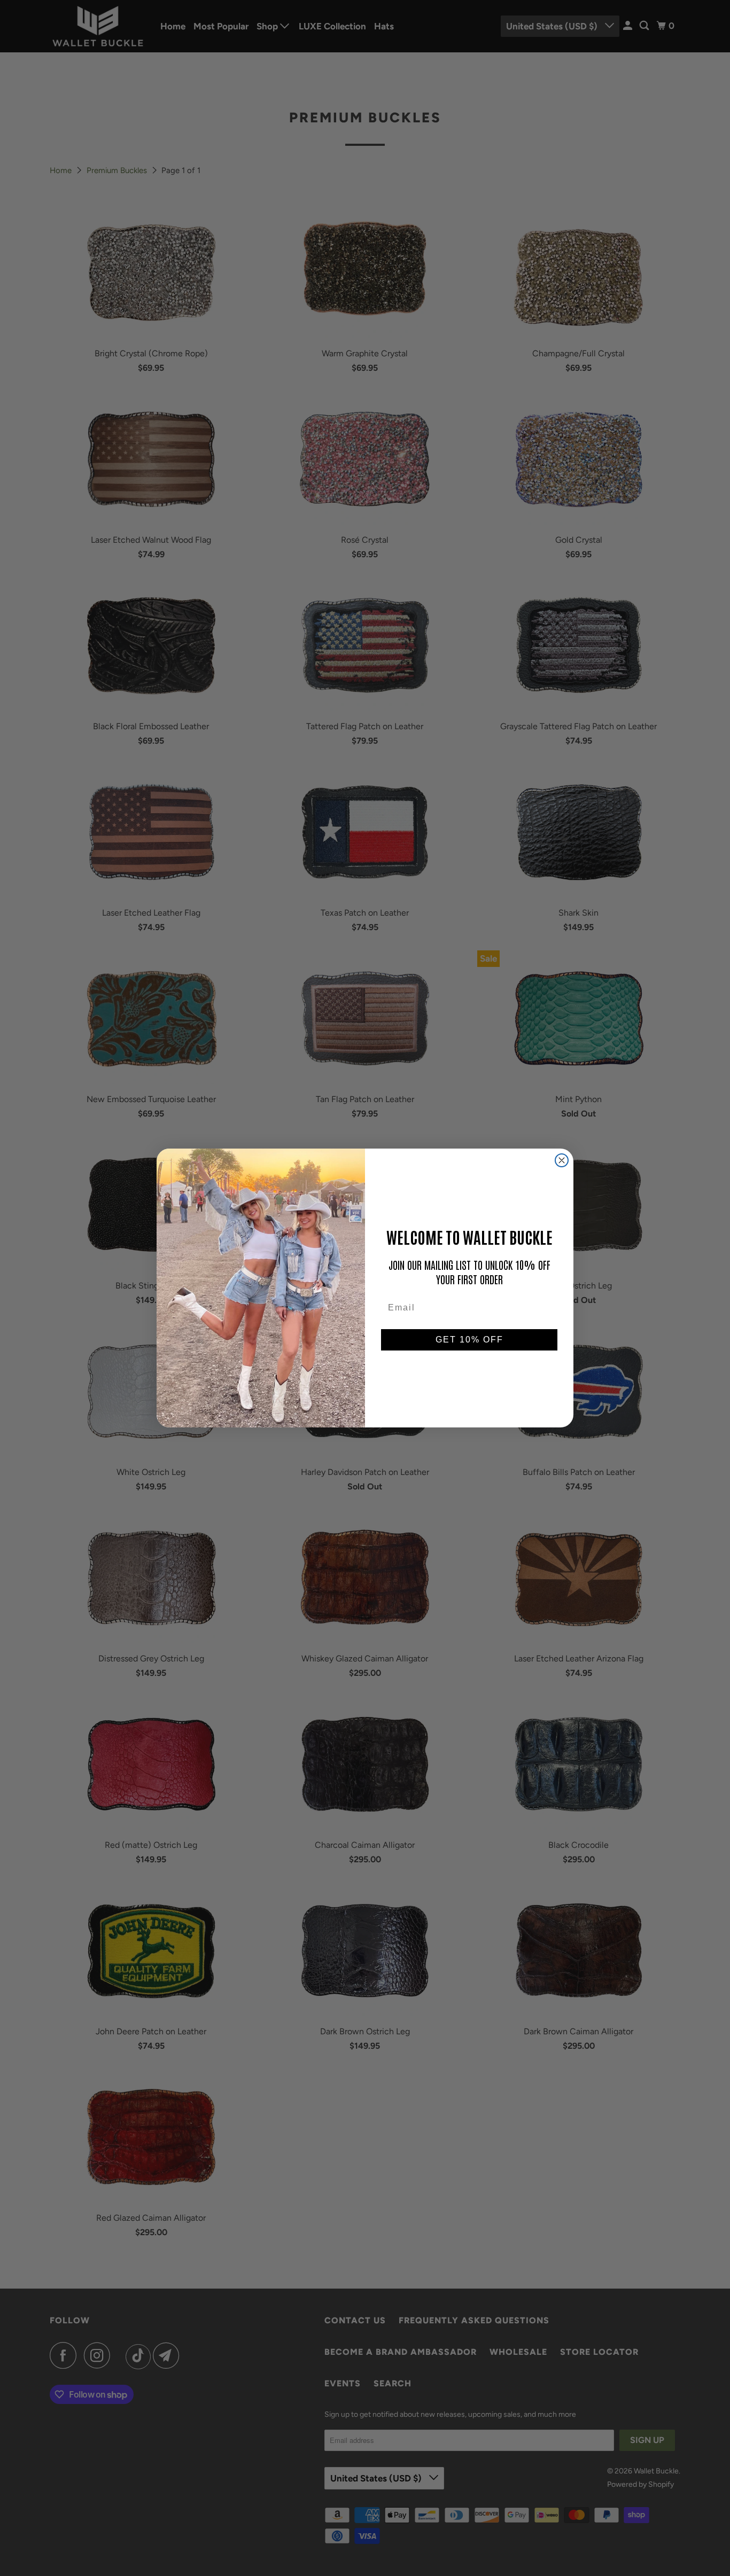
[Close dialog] (562, 1160)
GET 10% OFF (469, 1340)
